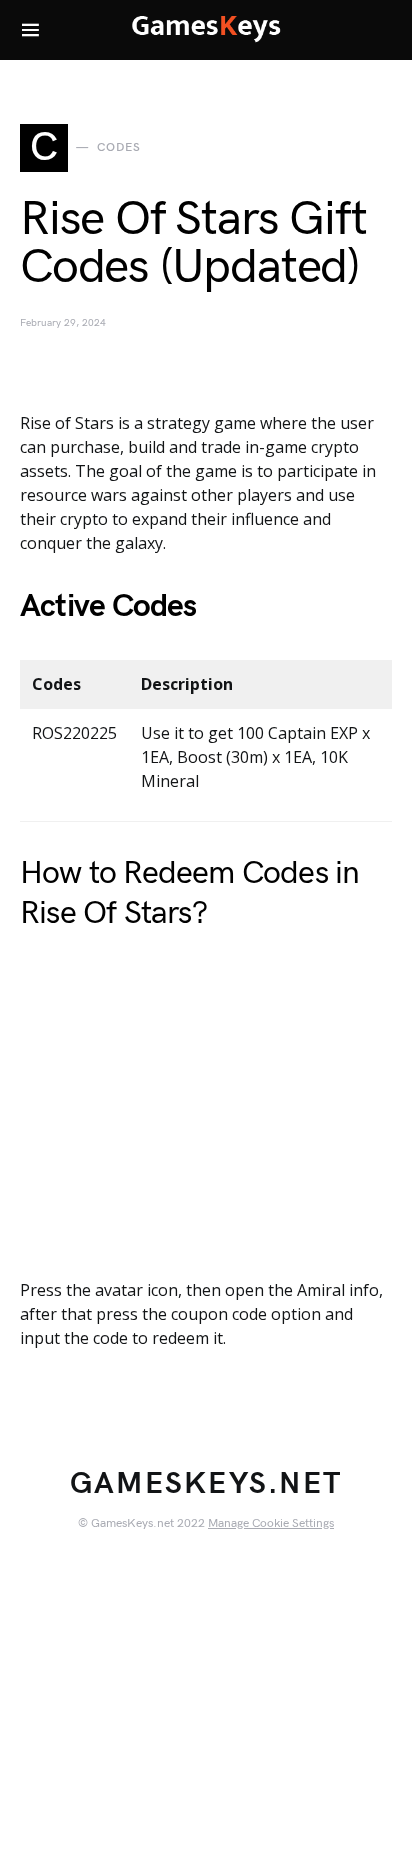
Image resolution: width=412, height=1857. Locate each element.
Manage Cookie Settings (271, 1523)
